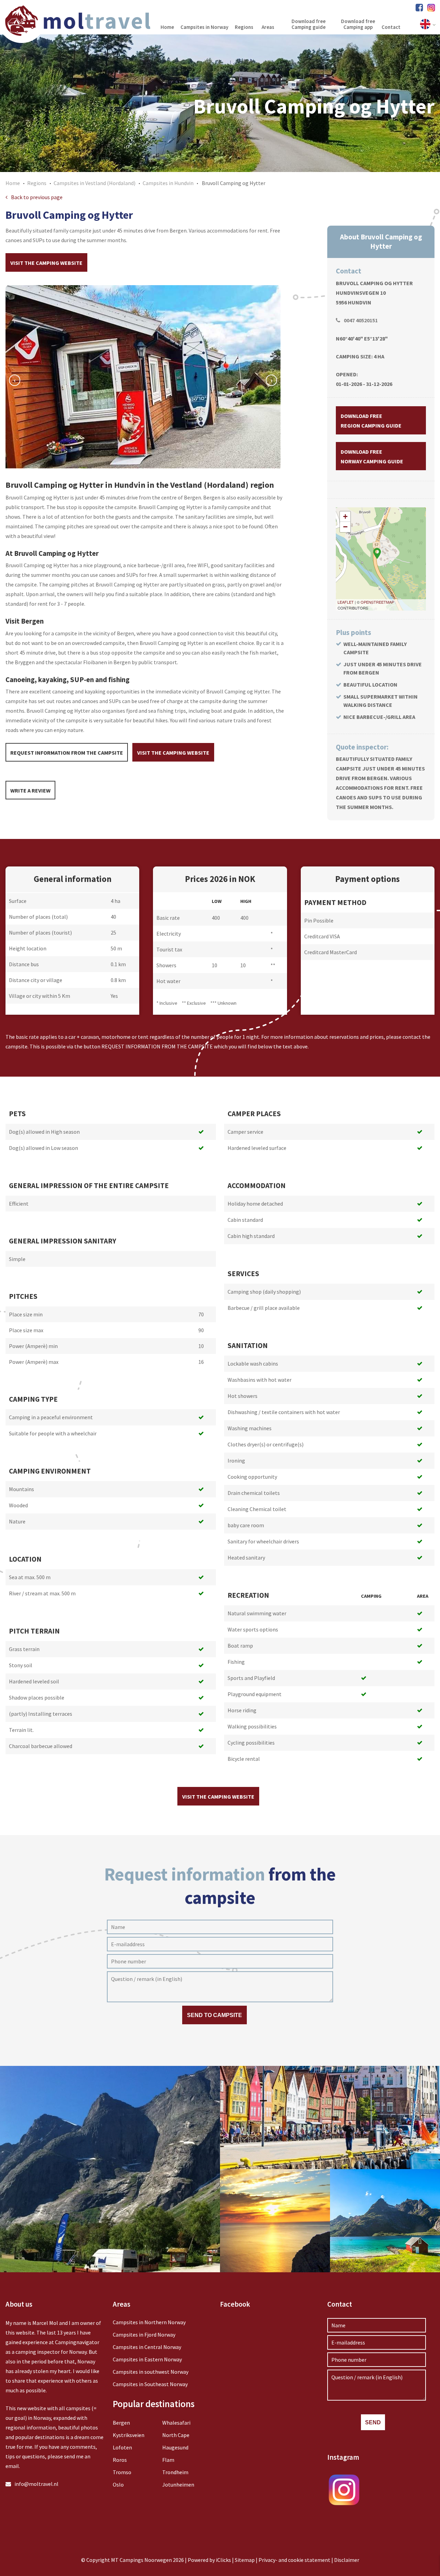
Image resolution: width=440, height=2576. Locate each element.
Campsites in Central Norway (147, 2347)
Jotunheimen (178, 2485)
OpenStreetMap (377, 602)
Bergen (121, 2423)
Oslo (118, 2485)
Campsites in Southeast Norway (150, 2384)
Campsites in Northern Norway (149, 2322)
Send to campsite (214, 2015)
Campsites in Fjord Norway (144, 2335)
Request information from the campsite (67, 753)
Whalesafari (176, 2423)
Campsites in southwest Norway (151, 2372)
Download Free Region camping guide (371, 421)
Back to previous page (37, 197)
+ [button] (345, 516)
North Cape (176, 2435)
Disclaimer (347, 2560)
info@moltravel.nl (36, 2484)
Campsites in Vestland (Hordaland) (95, 183)
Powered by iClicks (209, 2560)
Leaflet (346, 602)
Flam (168, 2460)
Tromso (122, 2472)
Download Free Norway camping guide (372, 456)
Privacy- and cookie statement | (296, 2560)
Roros (120, 2460)
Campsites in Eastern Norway (147, 2359)
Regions (37, 183)
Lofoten (122, 2447)
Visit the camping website (46, 263)
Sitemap (245, 2560)
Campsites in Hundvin (168, 183)
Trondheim (175, 2472)
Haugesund (175, 2447)
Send (373, 2422)
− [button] (345, 527)
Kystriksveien (129, 2435)
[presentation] (15, 380)
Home (13, 183)
